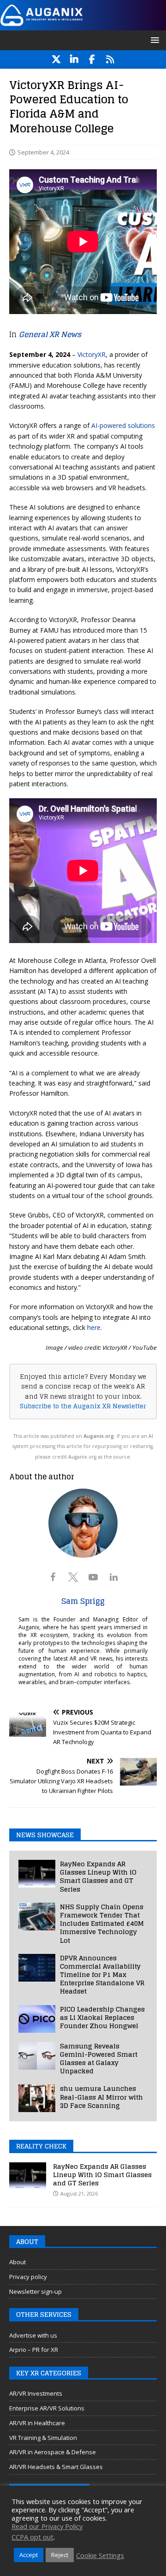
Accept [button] (29, 2555)
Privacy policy (28, 2277)
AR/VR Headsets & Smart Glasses (56, 2467)
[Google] (110, 59)
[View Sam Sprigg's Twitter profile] (73, 1577)
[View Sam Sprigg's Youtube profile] (93, 1577)
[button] (153, 40)
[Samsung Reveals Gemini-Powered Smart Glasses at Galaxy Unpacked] (37, 2056)
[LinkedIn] (74, 59)
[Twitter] (56, 59)
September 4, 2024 (43, 152)
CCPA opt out (33, 2537)
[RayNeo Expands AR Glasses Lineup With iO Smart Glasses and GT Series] (37, 1874)
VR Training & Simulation (43, 2438)
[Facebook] (92, 59)
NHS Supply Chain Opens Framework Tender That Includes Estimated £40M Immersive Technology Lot (102, 1923)
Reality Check (41, 2146)
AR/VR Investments (36, 2393)
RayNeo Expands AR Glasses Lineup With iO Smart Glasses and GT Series (98, 1876)
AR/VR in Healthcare (37, 2423)
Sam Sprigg (83, 1601)
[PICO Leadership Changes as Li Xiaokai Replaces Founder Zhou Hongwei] (37, 2019)
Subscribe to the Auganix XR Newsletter (83, 1406)
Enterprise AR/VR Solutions (47, 2408)
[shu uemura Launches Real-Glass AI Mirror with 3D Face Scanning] (37, 2098)
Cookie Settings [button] (100, 2555)
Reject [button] (60, 2555)
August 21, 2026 (79, 2193)
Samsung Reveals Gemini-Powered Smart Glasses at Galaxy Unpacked (99, 2059)
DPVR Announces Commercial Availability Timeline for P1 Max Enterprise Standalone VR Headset (102, 1975)
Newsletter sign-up (36, 2291)
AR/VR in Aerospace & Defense (53, 2452)
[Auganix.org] (83, 25)
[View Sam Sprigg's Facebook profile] (53, 1577)
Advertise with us (33, 2335)
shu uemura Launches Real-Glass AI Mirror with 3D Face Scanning (101, 2097)
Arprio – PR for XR (34, 2350)
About (18, 2262)
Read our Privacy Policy (47, 2526)
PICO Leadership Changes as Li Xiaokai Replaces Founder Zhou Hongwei (102, 2017)
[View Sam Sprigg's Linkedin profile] (113, 1577)
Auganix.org (99, 1436)
